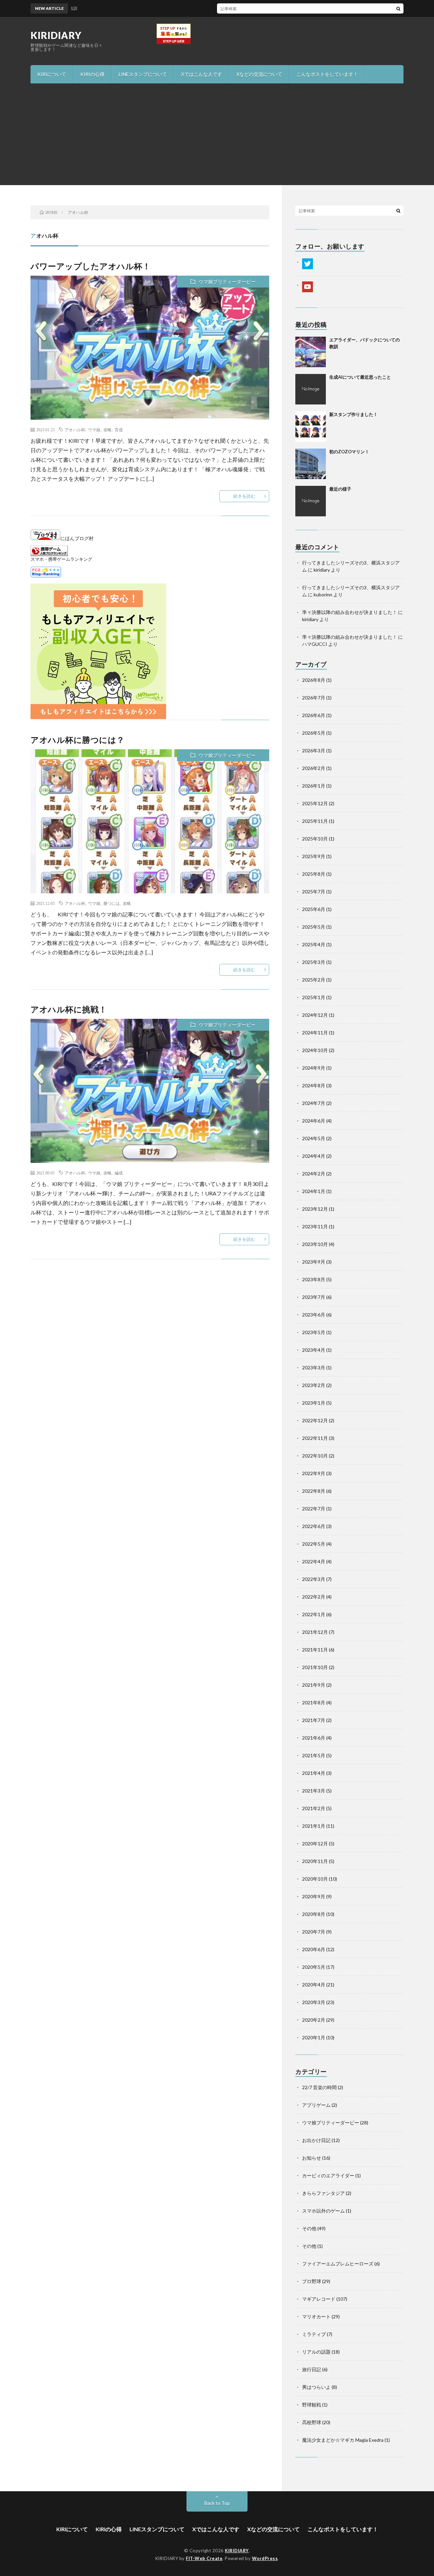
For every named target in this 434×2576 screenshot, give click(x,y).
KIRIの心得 (92, 74)
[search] (398, 8)
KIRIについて (52, 74)
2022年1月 (314, 1614)
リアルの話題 (316, 2352)
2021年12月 (315, 1632)
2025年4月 (314, 944)
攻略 (107, 430)
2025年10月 (315, 839)
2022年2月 (314, 1597)
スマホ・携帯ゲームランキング (61, 559)
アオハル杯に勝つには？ (78, 740)
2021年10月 (315, 1667)
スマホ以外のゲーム (323, 2211)
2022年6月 (314, 1526)
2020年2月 (314, 2020)
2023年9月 (314, 1262)
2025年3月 (314, 962)
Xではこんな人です (202, 74)
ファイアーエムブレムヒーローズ (338, 2264)
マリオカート (316, 2316)
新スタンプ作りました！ (353, 414)
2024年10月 (315, 1050)
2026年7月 (314, 698)
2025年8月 (314, 874)
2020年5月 (314, 1967)
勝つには (112, 903)
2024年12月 (315, 1015)
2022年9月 (314, 1473)
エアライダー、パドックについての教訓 (242, 8)
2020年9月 (314, 1896)
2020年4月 (314, 1985)
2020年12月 (315, 1844)
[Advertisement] (217, 134)
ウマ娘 (94, 430)
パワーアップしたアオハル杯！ (91, 266)
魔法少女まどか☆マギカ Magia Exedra (343, 2440)
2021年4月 (314, 1773)
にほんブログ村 (77, 538)
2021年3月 (314, 1791)
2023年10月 (315, 1244)
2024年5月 (314, 1138)
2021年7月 (314, 1720)
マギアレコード (319, 2299)
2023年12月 (315, 1209)
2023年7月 (314, 1297)
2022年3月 (314, 1579)
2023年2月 (314, 1385)
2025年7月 (314, 891)
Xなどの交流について (259, 74)
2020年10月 (315, 1879)
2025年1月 (314, 997)
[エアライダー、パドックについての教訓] (311, 352)
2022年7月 (314, 1509)
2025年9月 (314, 856)
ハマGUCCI (315, 644)
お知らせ (312, 2158)
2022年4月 (314, 1561)
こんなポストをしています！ (327, 74)
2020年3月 (314, 2002)
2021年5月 (314, 1755)
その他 (309, 2228)
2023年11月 (315, 1226)
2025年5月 (314, 927)
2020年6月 (314, 1949)
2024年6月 (314, 1121)
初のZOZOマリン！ (349, 452)
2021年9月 (314, 1685)
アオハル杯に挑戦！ (69, 1009)
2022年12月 (315, 1420)
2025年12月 (315, 803)
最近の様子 (340, 489)
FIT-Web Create (204, 2558)
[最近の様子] (311, 501)
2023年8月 (314, 1279)
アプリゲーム (316, 2105)
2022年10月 (315, 1456)
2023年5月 (314, 1332)
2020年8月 (314, 1914)
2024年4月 (314, 1156)
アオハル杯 (75, 430)
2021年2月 (314, 1808)
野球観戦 (312, 2405)
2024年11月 (315, 1033)
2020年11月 (315, 1861)
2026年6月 (314, 715)
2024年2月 (314, 1174)
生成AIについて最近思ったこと (360, 377)
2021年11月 (315, 1650)
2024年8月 (314, 1085)
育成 (119, 430)
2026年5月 (314, 733)
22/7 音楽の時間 (319, 2087)
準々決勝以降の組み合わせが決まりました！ (350, 612)
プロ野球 (312, 2281)
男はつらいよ (316, 2387)
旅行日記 (312, 2369)
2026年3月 (314, 750)
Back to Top (217, 2503)
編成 (119, 1173)
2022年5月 (314, 1544)
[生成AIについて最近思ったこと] (311, 389)
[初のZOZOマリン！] (311, 464)
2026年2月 (314, 768)
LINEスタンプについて (143, 74)
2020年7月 (314, 1932)
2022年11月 (315, 1438)
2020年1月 (314, 2037)
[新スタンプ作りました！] (311, 427)
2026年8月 (314, 680)
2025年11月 (315, 821)
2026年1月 (314, 786)
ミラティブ (314, 2334)
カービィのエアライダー (328, 2175)
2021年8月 (314, 1702)
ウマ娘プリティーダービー (227, 282)
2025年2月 (314, 980)
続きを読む (244, 496)
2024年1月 (314, 1191)
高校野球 (312, 2422)
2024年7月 (314, 1103)
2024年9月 (314, 1068)
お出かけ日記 (316, 2140)
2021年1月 (314, 1826)
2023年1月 (314, 1403)
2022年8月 (314, 1491)
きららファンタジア (323, 2193)
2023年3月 (314, 1368)
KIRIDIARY (56, 35)
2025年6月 (314, 909)
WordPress (265, 2558)
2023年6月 (314, 1315)
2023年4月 (314, 1350)
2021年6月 (314, 1738)
